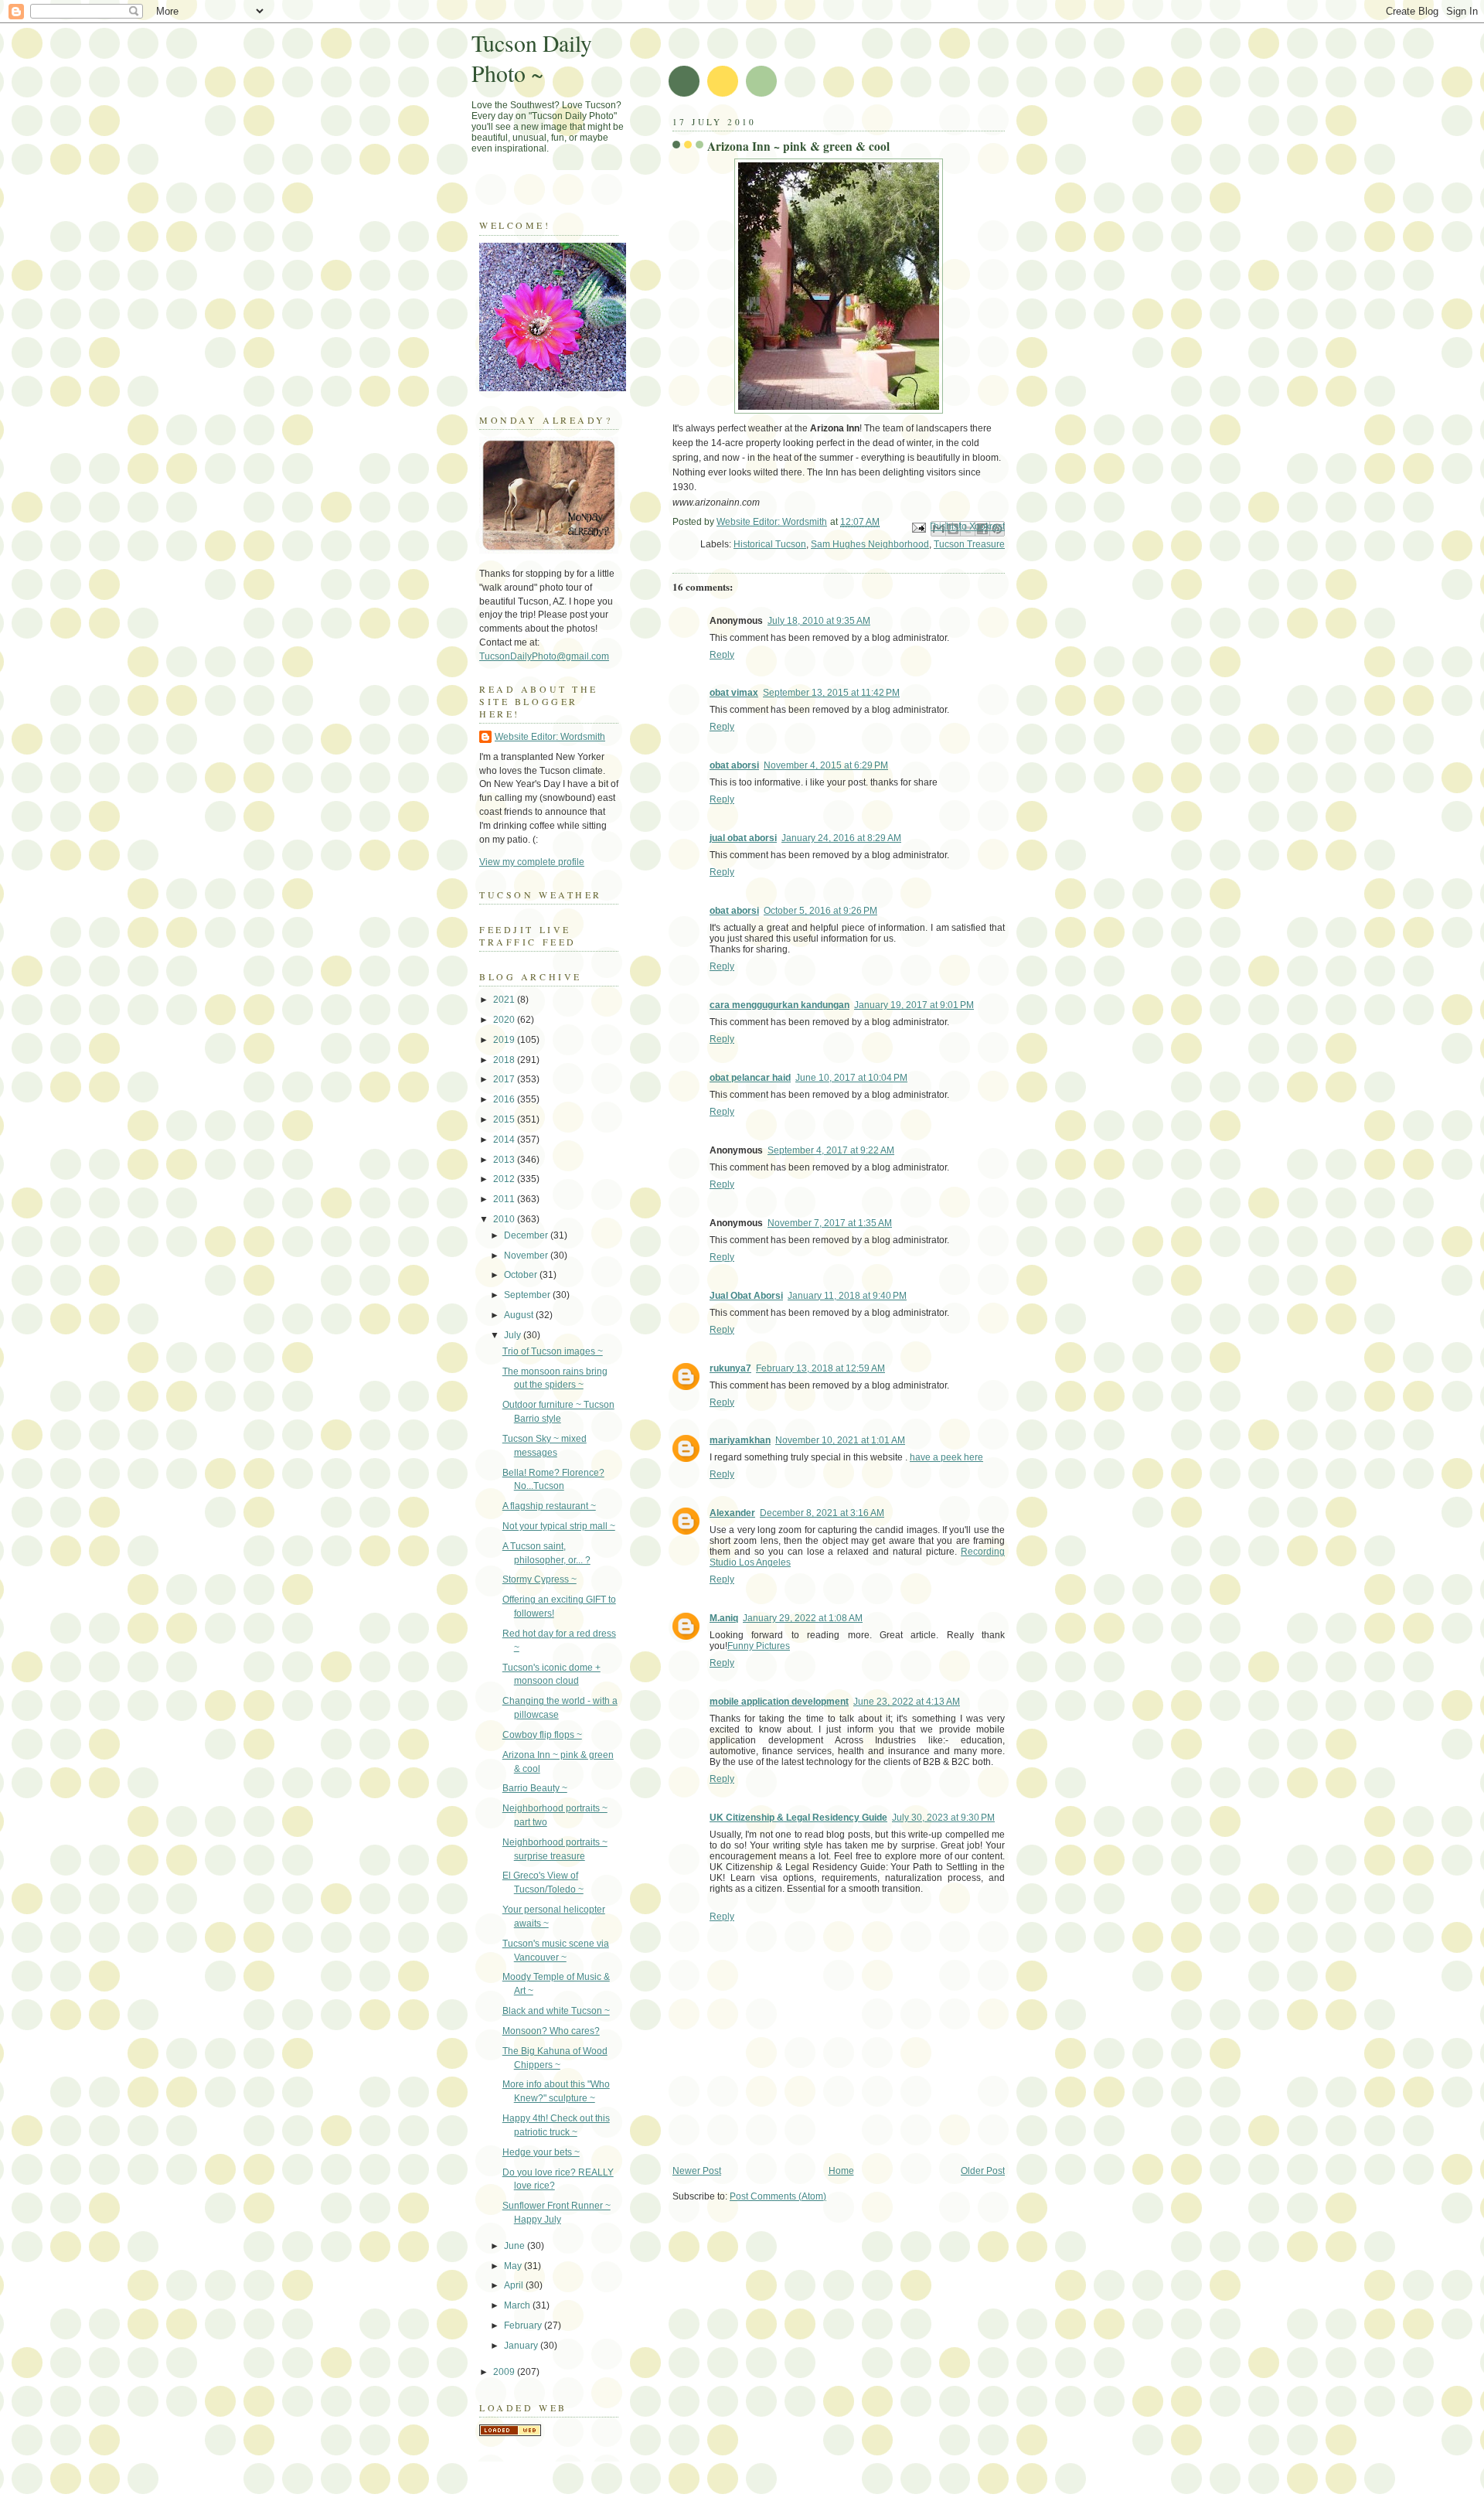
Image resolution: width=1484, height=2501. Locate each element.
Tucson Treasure (969, 544)
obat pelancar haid (750, 1078)
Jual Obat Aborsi (746, 1296)
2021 (505, 1000)
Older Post (983, 2171)
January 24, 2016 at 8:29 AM (841, 838)
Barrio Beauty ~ (535, 1788)
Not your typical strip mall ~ (559, 1526)
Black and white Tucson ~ (556, 2011)
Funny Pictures (759, 1646)
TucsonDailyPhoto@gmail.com (544, 656)
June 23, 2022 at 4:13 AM (907, 1702)
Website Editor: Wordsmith (550, 737)
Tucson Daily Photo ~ (532, 58)
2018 (505, 1060)
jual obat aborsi (743, 838)
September (528, 1295)
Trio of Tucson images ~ (553, 1351)
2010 (505, 1219)
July (514, 1335)
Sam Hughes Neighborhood (870, 544)
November (527, 1256)
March (518, 2305)
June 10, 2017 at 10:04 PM (851, 1078)
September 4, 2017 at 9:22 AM (831, 1150)
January (522, 2346)
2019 (505, 1040)
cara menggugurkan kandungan (779, 1005)
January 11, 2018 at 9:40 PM (847, 1296)
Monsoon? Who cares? (551, 2031)
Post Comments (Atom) (778, 2196)
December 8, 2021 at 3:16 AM (822, 1513)
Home (841, 2171)
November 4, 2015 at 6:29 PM (826, 765)
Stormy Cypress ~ (539, 1579)
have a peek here (946, 1457)
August (520, 1315)
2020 (505, 1020)
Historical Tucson (770, 544)
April (515, 2285)
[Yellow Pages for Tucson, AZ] (510, 2433)
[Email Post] (918, 527)
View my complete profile (532, 862)
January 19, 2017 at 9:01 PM (914, 1005)
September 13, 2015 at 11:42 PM (831, 693)
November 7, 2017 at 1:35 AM (830, 1223)
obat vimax (734, 693)
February (524, 2326)
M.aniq (724, 1618)
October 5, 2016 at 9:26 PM (820, 911)
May (514, 2266)
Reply (722, 655)
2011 (505, 1199)
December (527, 1235)
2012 (505, 1179)
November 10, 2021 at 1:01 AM (840, 1440)
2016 (505, 1099)
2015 (505, 1119)
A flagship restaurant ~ (549, 1506)
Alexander (732, 1513)
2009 (505, 2372)
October (522, 1275)
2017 (505, 1079)
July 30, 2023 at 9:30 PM (943, 1818)
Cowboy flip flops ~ (542, 1735)
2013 (505, 1160)
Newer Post (697, 2171)
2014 (505, 1140)
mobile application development (779, 1702)
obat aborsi (734, 765)
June (516, 2246)
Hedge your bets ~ (541, 2152)
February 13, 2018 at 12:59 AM (820, 1368)
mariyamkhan (740, 1440)
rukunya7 (730, 1368)
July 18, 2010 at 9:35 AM (819, 621)
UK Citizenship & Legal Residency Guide (798, 1818)
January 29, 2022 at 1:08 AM (803, 1618)
